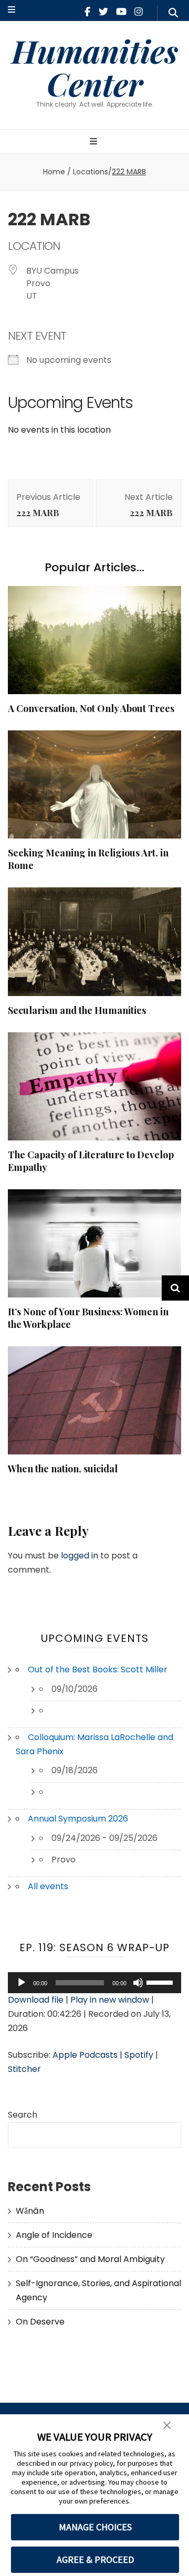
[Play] (22, 1983)
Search (23, 2115)
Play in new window (110, 2000)
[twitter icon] (103, 12)
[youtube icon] (121, 12)
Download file (36, 2000)
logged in (80, 1556)
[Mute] (138, 1983)
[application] (94, 1983)
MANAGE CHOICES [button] (95, 2527)
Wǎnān (30, 2211)
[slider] (161, 1982)
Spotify (139, 2055)
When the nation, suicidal (63, 1469)
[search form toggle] (173, 13)
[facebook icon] (87, 12)
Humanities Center (95, 67)
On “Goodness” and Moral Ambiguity (90, 2259)
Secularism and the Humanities (77, 1010)
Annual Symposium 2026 (78, 1819)
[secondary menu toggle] (12, 10)
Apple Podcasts (85, 2055)
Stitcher (24, 2069)
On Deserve (40, 2322)
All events (48, 1886)
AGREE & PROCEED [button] (95, 2559)
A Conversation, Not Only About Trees (91, 708)
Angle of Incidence (54, 2235)
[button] (167, 2426)
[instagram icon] (139, 12)
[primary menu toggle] (95, 142)
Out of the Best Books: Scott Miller (98, 1669)
